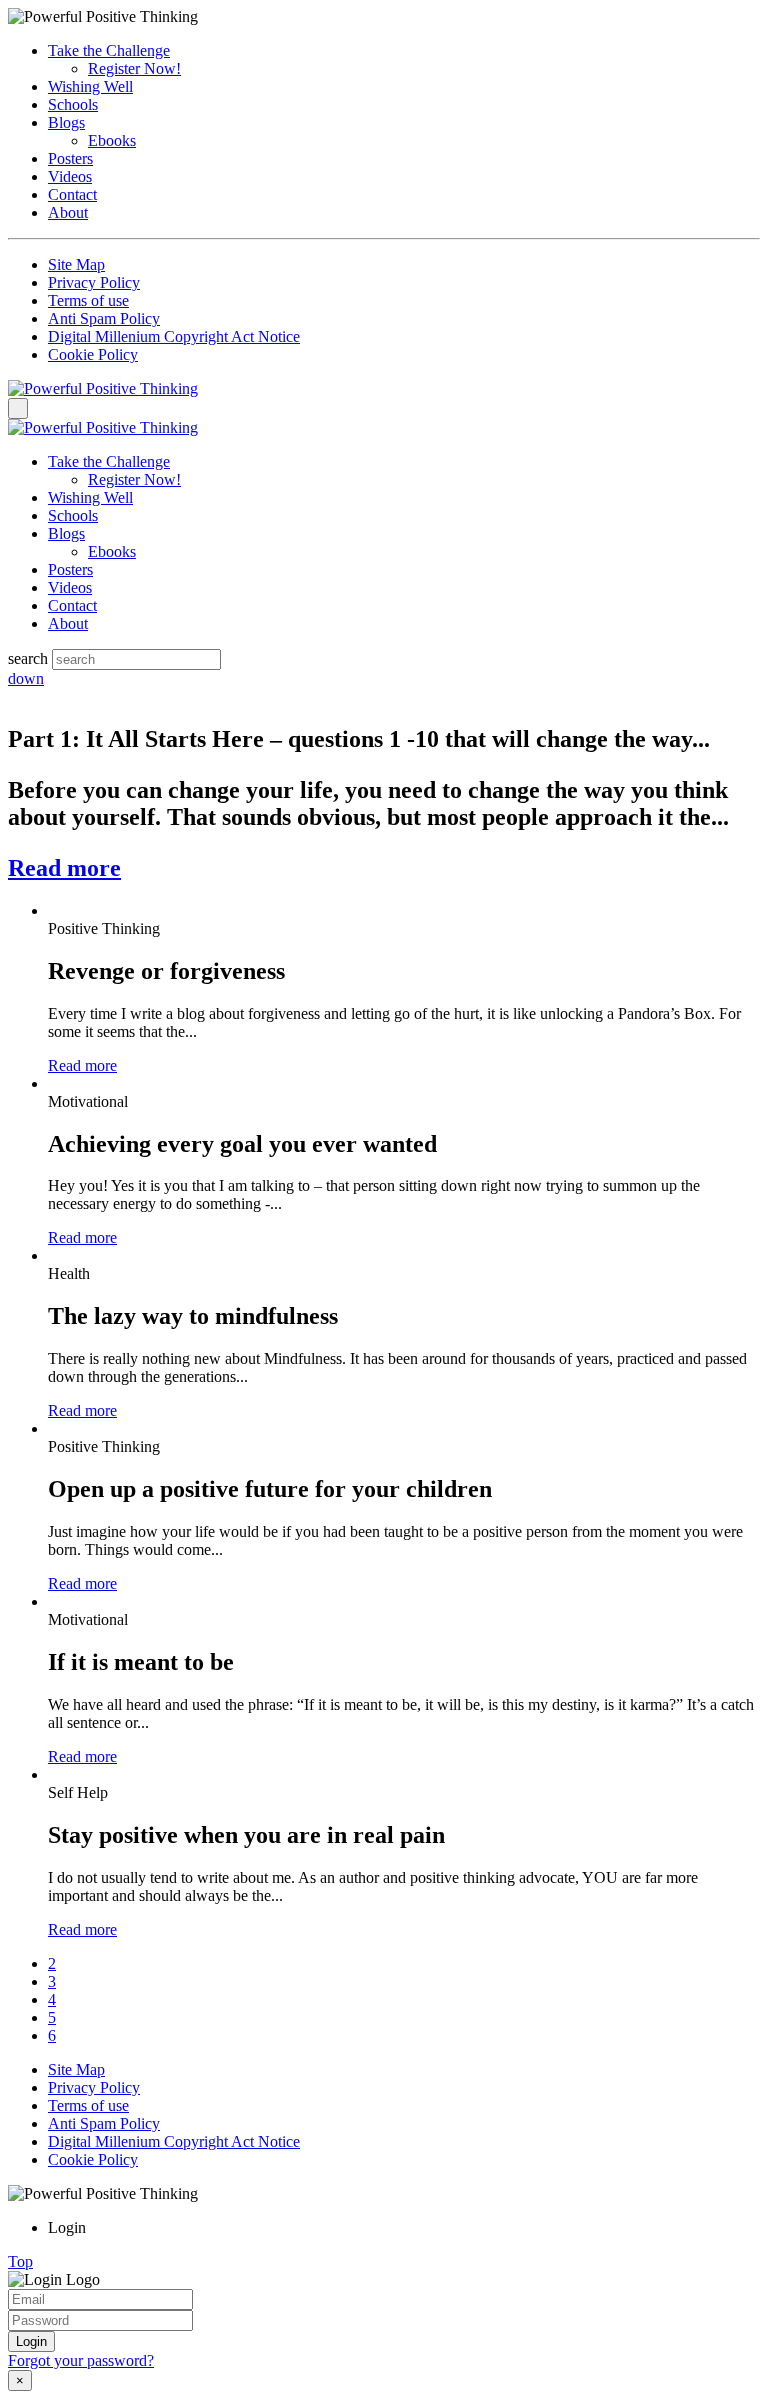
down (26, 678)
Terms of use (88, 300)
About (68, 212)
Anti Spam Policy (104, 318)
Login (31, 2341)
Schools (73, 104)
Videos (70, 176)
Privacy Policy (94, 282)
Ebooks (112, 140)
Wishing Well (90, 86)
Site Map (76, 264)
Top (20, 2261)
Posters (70, 158)
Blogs (66, 122)
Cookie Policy (93, 354)
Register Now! (134, 68)
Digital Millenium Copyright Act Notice (174, 336)
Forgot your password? (81, 2360)
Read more (64, 868)
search (28, 658)
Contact (72, 194)
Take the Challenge (109, 50)
